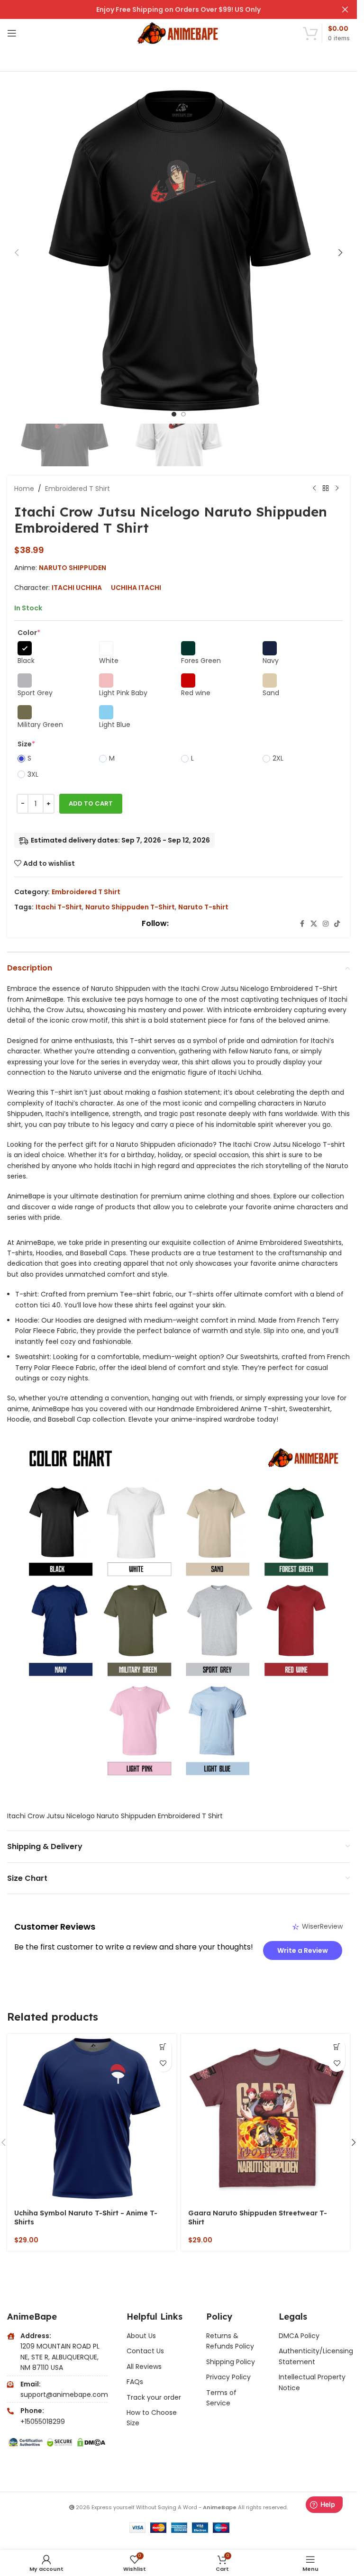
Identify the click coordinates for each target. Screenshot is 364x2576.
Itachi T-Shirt (59, 907)
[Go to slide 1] (174, 414)
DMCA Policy (299, 2336)
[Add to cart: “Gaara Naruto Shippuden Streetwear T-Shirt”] (337, 2047)
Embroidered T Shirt (77, 489)
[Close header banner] (345, 9)
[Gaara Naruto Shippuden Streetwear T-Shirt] (266, 2118)
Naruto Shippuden (73, 568)
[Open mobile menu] (12, 33)
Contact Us (145, 2351)
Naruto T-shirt (203, 907)
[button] (17, 253)
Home (24, 489)
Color (29, 633)
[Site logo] (178, 33)
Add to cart (91, 803)
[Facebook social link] (302, 924)
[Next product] (337, 489)
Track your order (154, 2397)
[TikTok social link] (337, 924)
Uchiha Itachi (136, 588)
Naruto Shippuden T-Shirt (130, 907)
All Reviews (144, 2367)
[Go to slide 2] (183, 414)
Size (26, 744)
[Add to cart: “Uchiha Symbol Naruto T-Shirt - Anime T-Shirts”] (163, 2047)
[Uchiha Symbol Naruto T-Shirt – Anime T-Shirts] (92, 2118)
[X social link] (314, 924)
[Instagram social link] (326, 924)
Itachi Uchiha (77, 588)
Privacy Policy (228, 2377)
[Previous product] (314, 489)
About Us (141, 2336)
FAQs (135, 2382)
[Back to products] (326, 489)
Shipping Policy (231, 2362)
